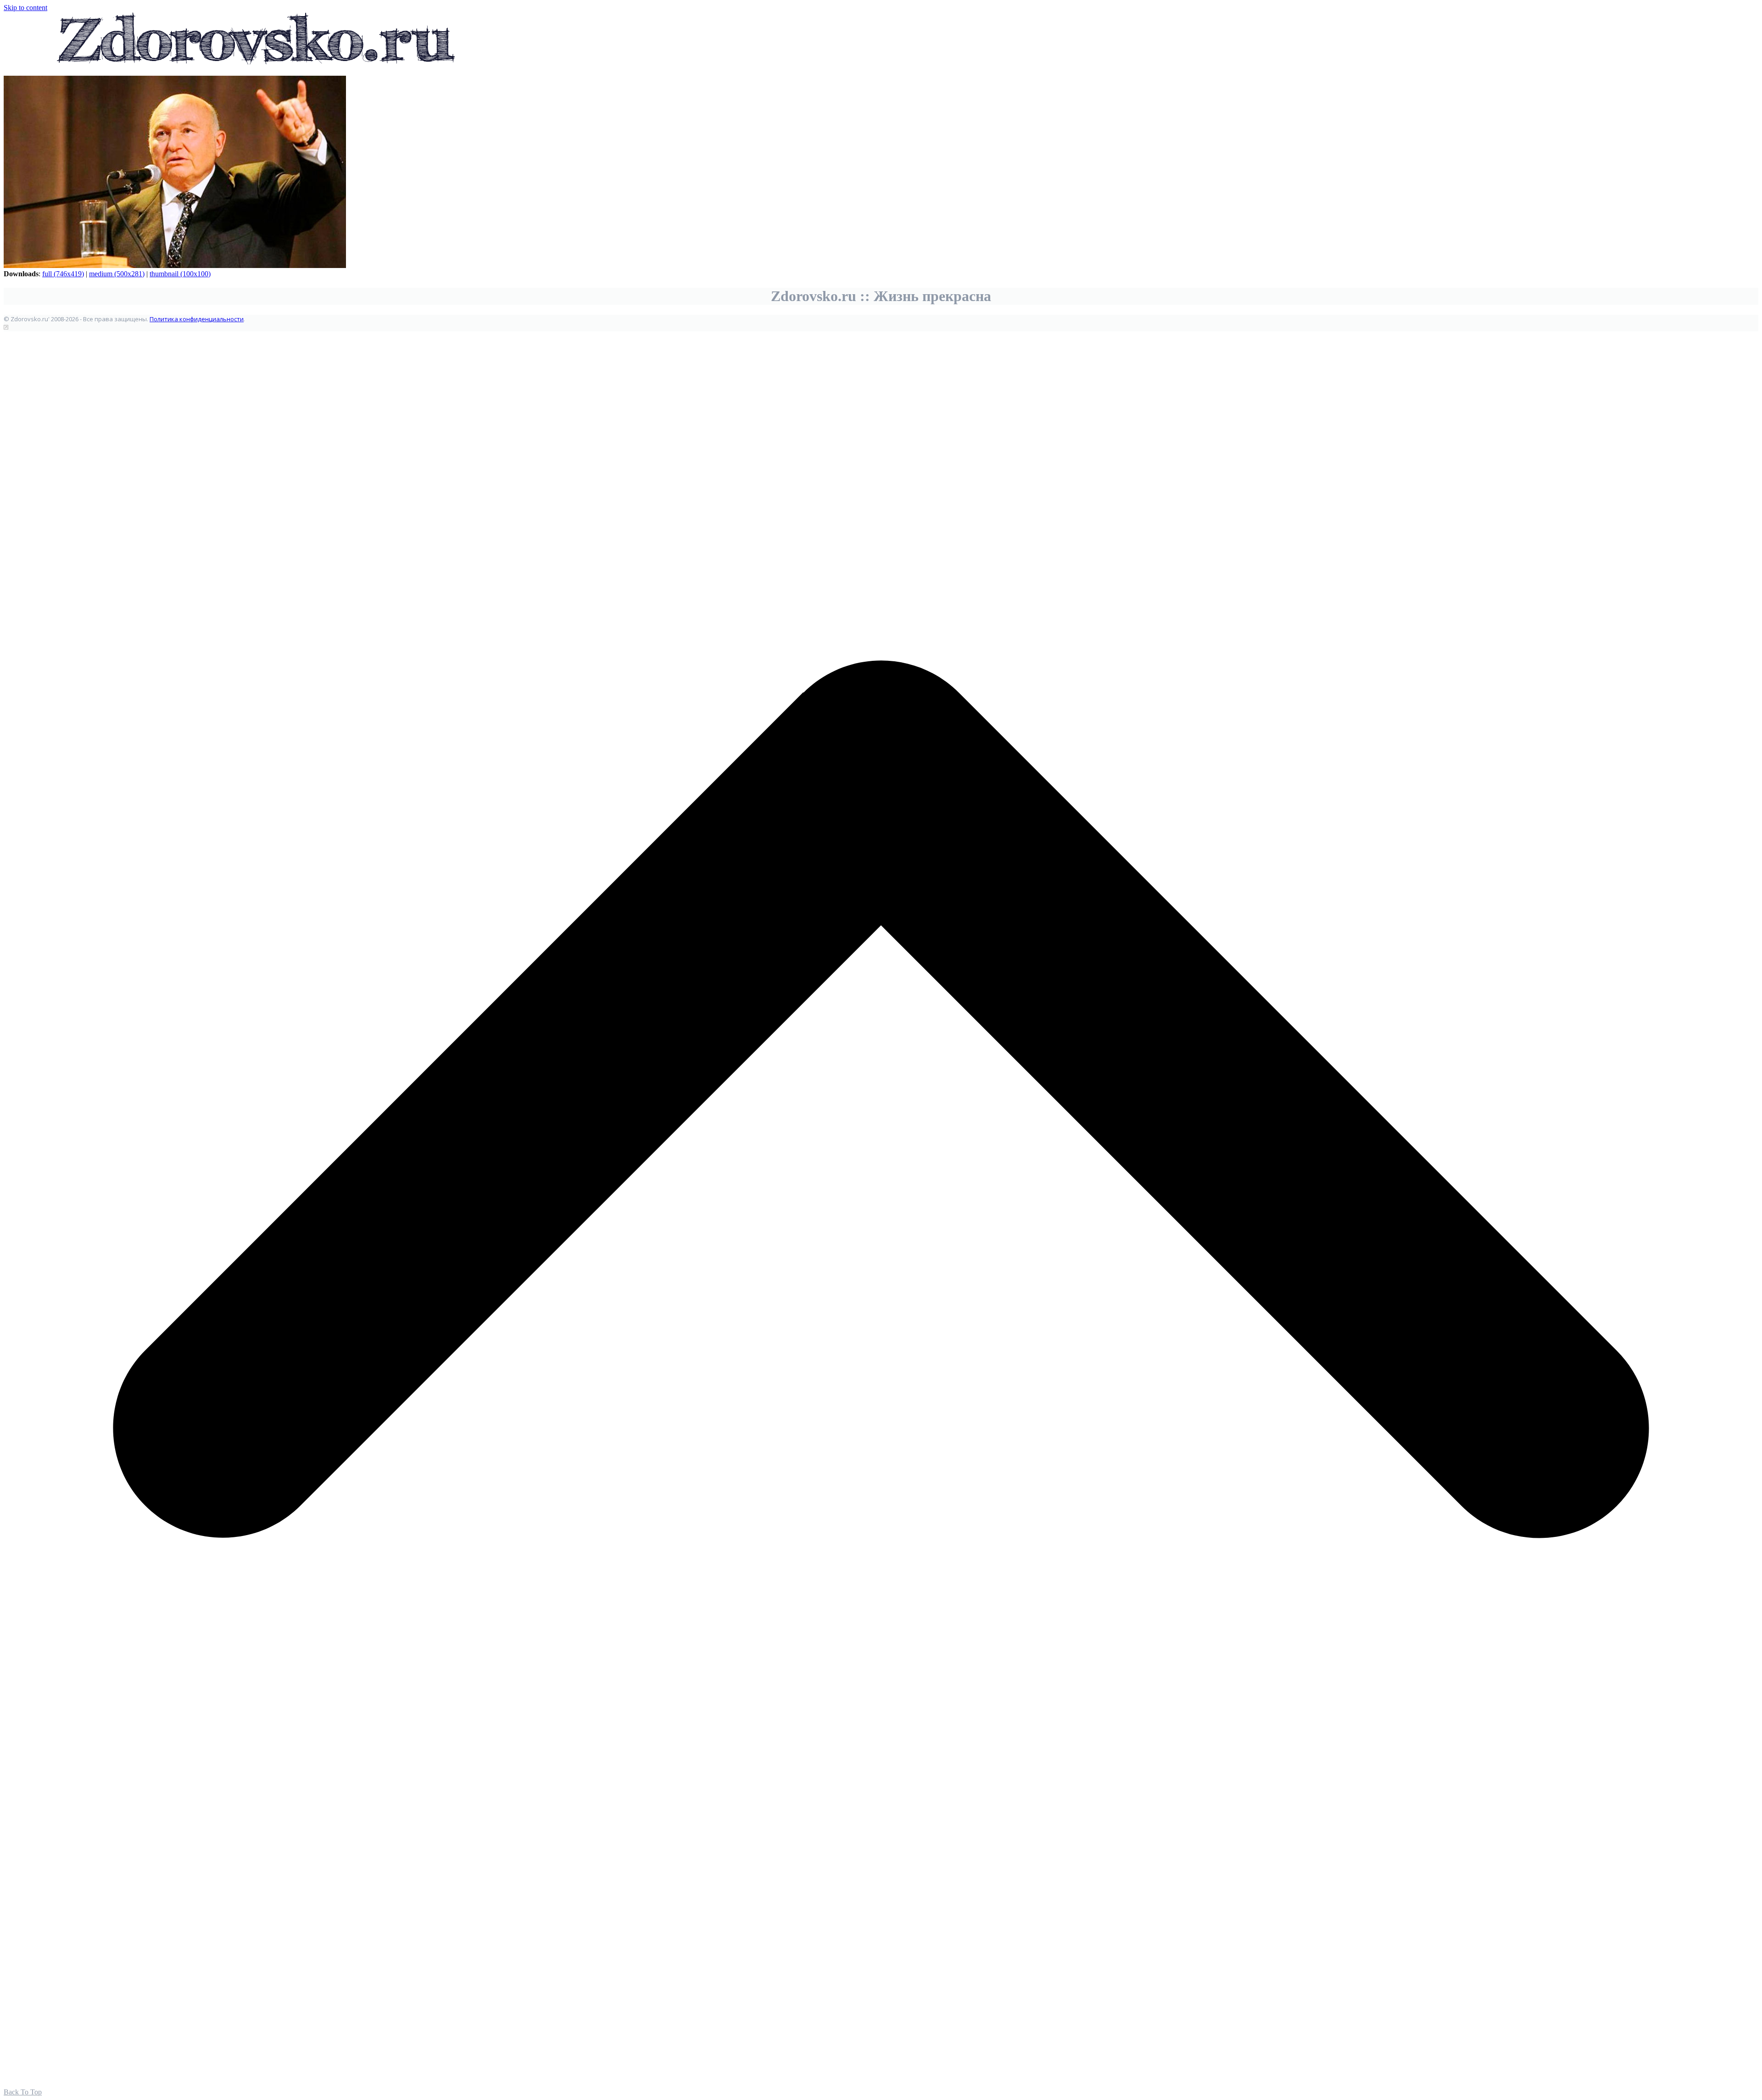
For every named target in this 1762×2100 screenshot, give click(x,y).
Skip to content (25, 8)
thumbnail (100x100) (180, 274)
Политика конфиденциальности (197, 319)
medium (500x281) (117, 274)
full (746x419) (63, 274)
